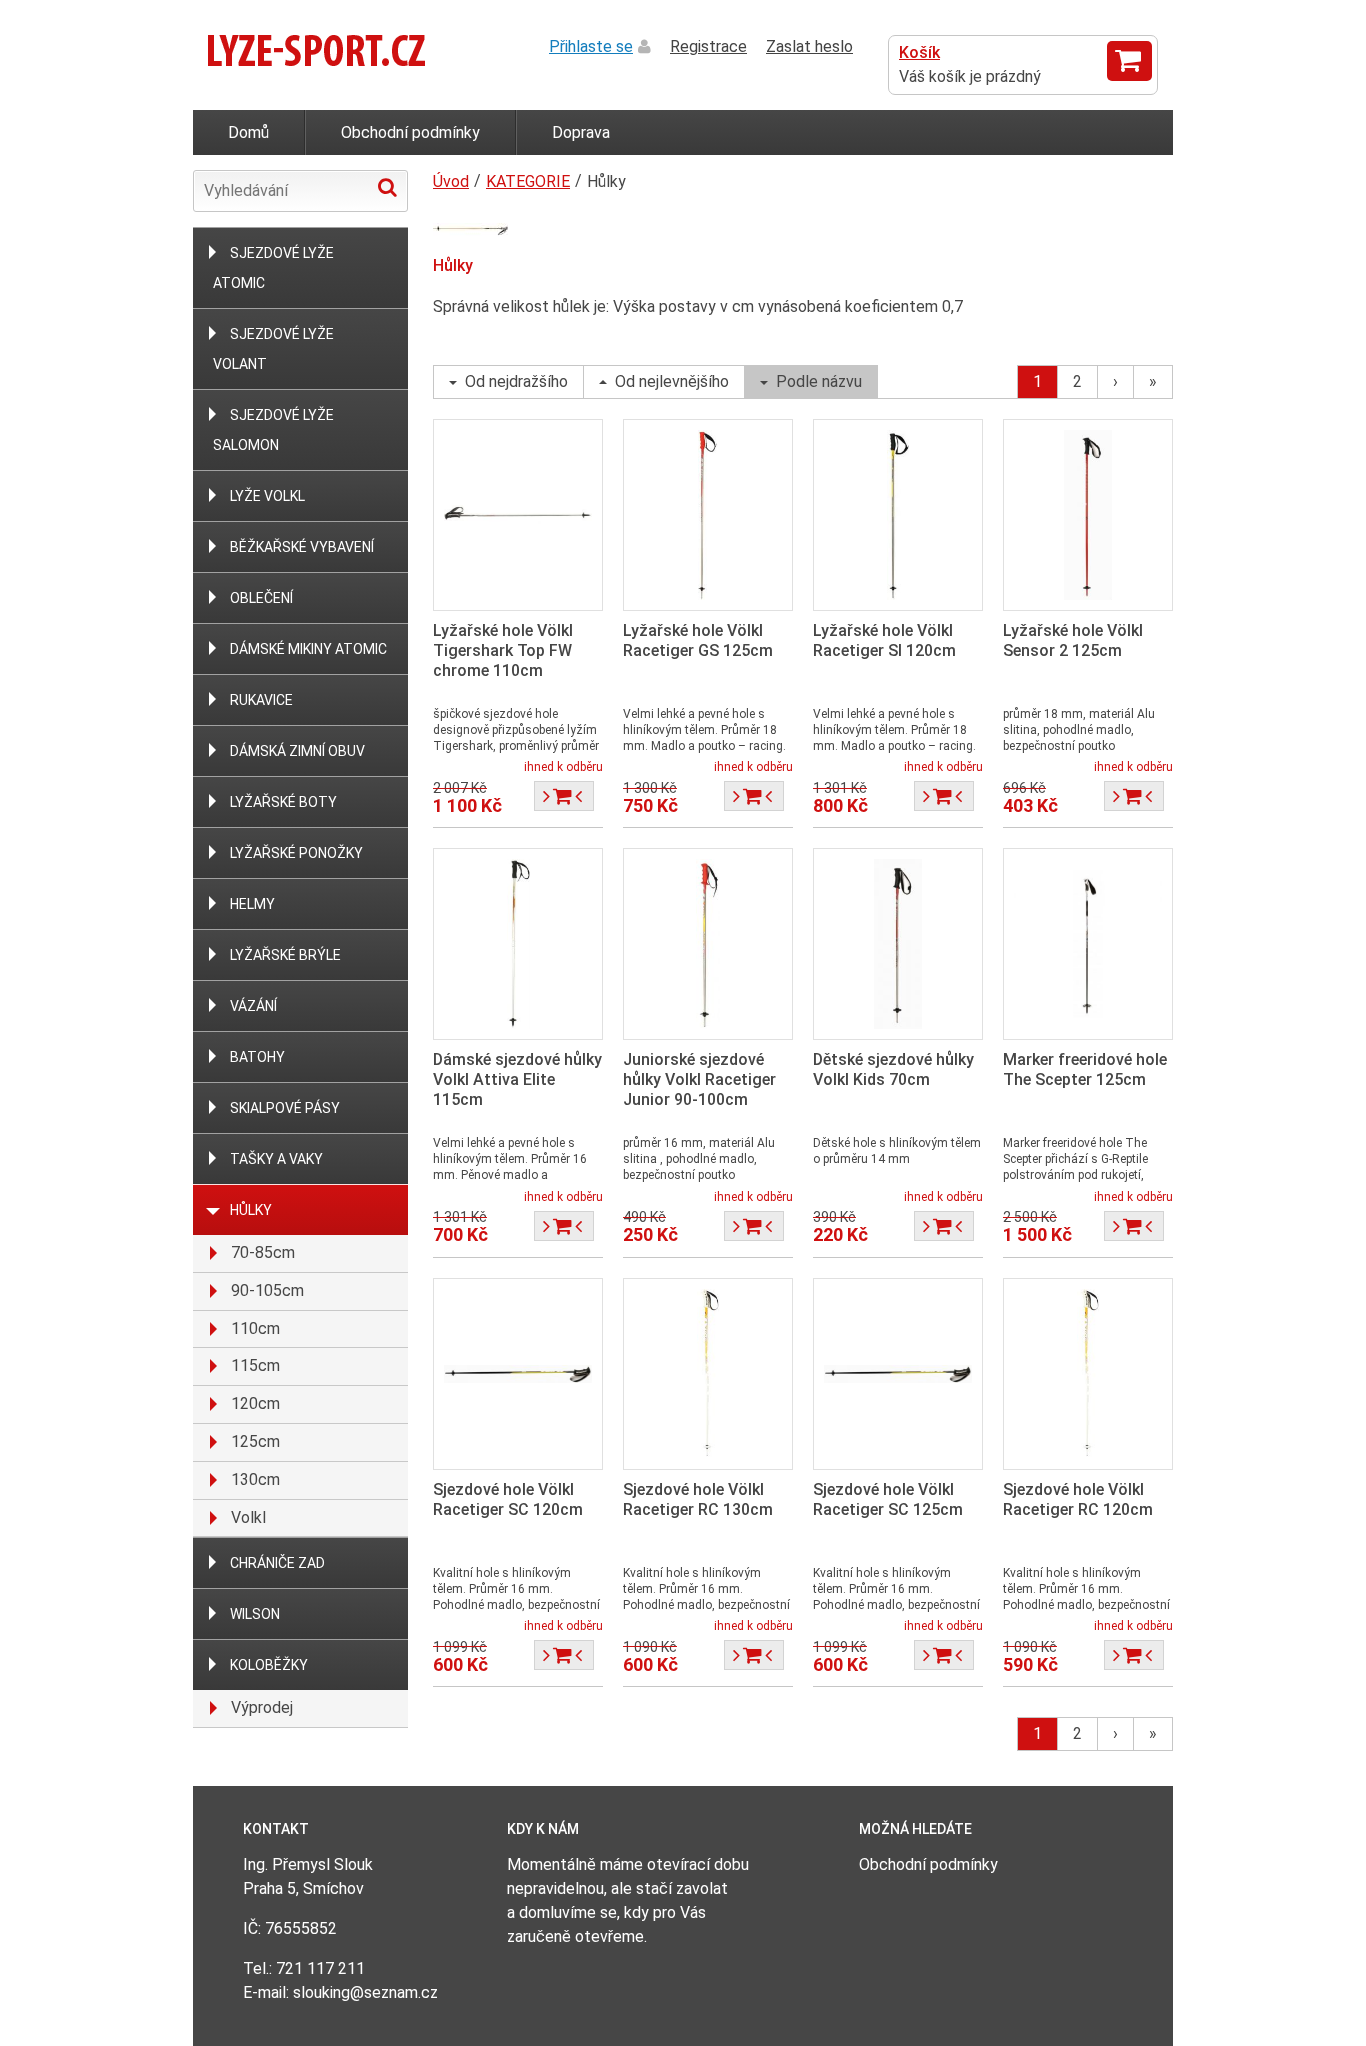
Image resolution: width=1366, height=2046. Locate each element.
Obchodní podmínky (410, 132)
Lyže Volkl (267, 496)
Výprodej (262, 1707)
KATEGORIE (528, 181)
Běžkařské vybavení (302, 547)
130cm (255, 1479)
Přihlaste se (591, 46)
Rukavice (261, 700)
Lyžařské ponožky (296, 853)
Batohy (257, 1057)
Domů (248, 132)
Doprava (581, 132)
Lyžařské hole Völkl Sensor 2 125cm (1073, 640)
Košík (919, 52)
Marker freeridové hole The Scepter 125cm (1085, 1069)
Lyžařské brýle (285, 955)
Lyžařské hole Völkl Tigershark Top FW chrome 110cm (503, 650)
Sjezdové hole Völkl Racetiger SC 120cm (508, 1499)
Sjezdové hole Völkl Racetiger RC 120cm (1078, 1499)
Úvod (451, 181)
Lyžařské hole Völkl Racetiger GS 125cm (698, 640)
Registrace (708, 46)
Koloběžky (269, 1665)
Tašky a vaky (276, 1159)
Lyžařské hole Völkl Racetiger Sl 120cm (884, 640)
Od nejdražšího (516, 381)
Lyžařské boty (283, 802)
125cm (255, 1441)
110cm (255, 1328)
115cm (255, 1365)
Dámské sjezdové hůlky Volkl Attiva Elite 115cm (517, 1079)
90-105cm (267, 1290)
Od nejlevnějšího (672, 381)
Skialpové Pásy (285, 1108)
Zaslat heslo (809, 46)
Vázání (253, 1006)
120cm (255, 1403)
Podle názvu (819, 381)
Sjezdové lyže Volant (273, 349)
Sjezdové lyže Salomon (273, 430)
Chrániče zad (277, 1563)
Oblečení (261, 598)
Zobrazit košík (1129, 61)
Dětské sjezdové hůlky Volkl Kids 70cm (893, 1069)
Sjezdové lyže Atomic (273, 268)
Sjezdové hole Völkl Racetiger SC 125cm (888, 1499)
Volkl (248, 1517)
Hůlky (251, 1210)
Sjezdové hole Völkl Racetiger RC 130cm (698, 1499)
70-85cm (263, 1252)
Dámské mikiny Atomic (308, 649)
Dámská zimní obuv (297, 751)
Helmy (252, 904)
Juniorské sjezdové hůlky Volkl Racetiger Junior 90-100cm (699, 1079)
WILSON (255, 1614)
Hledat (387, 187)
